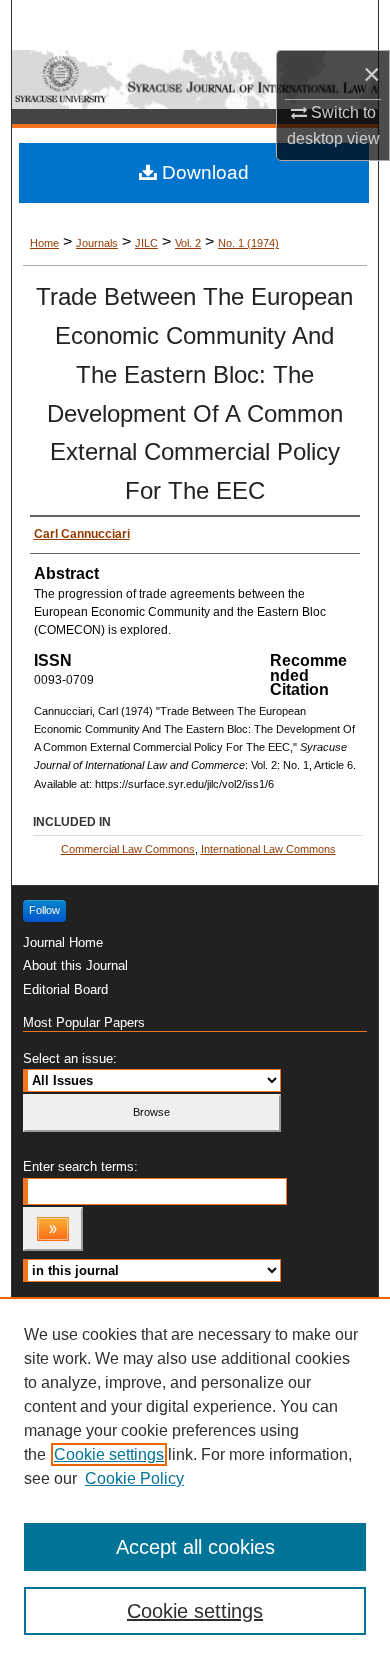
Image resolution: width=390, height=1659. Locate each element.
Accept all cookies (195, 1547)
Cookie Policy (134, 1478)
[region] (195, 1478)
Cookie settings (109, 1454)
